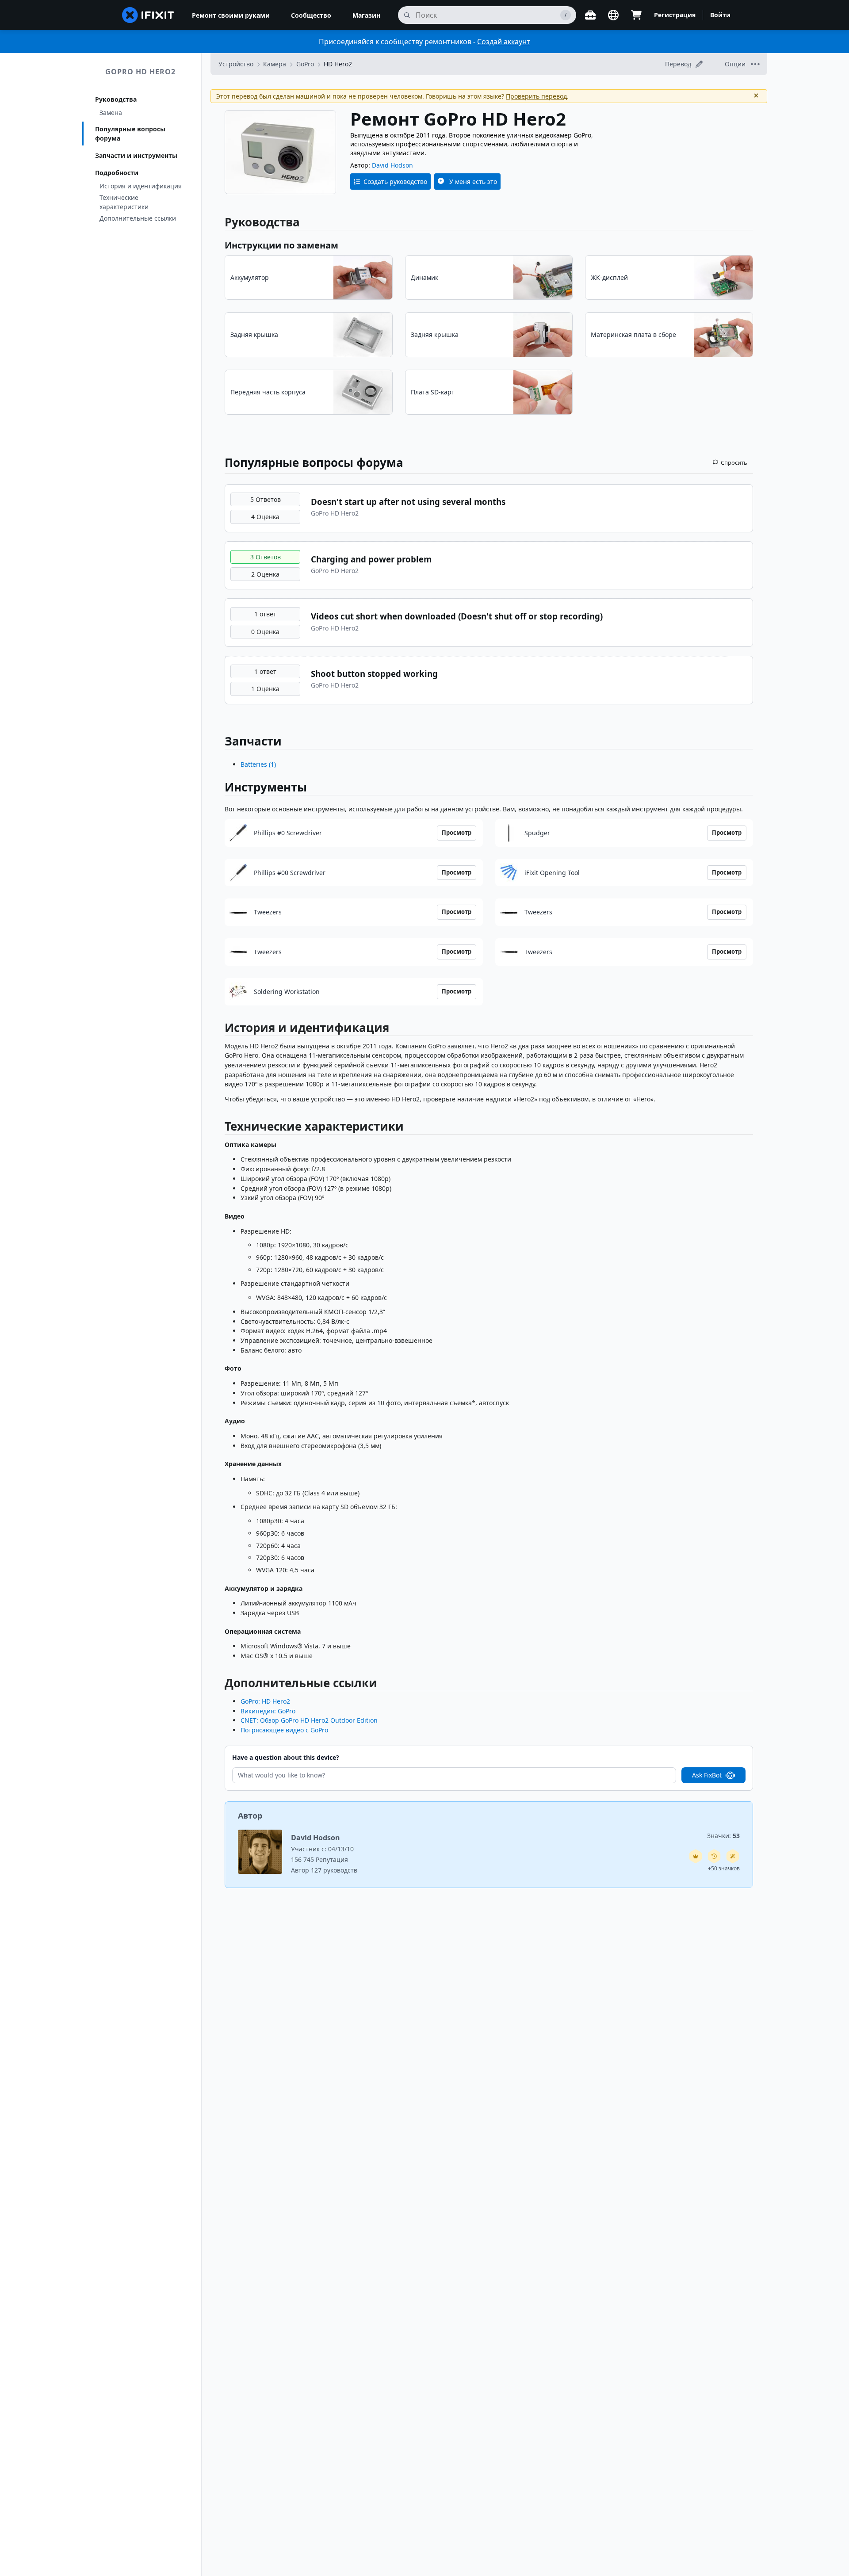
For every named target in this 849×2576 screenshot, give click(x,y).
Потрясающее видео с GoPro (284, 1730)
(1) (258, 764)
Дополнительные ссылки (138, 218)
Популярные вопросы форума (130, 134)
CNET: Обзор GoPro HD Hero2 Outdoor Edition (309, 1720)
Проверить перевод (536, 96)
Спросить (734, 462)
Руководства (116, 99)
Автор (250, 1815)
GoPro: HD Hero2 (265, 1701)
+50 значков (724, 1868)
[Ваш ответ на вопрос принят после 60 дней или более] (714, 1856)
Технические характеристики (124, 202)
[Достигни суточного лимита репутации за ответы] (696, 1856)
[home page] (148, 15)
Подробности (117, 173)
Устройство (236, 64)
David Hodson (392, 165)
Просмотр (457, 833)
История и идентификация (141, 186)
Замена (111, 113)
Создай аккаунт (504, 42)
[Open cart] (636, 15)
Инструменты (266, 787)
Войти (720, 15)
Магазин (366, 15)
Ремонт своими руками (231, 15)
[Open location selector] (613, 15)
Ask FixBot (707, 1775)
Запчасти (253, 741)
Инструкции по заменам (281, 245)
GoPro (305, 64)
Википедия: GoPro (268, 1711)
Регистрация (675, 15)
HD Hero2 (338, 64)
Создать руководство (395, 182)
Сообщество (311, 15)
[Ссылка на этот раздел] (220, 1030)
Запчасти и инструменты (136, 155)
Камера (275, 64)
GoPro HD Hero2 (140, 72)
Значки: (723, 1836)
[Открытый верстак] (590, 15)
